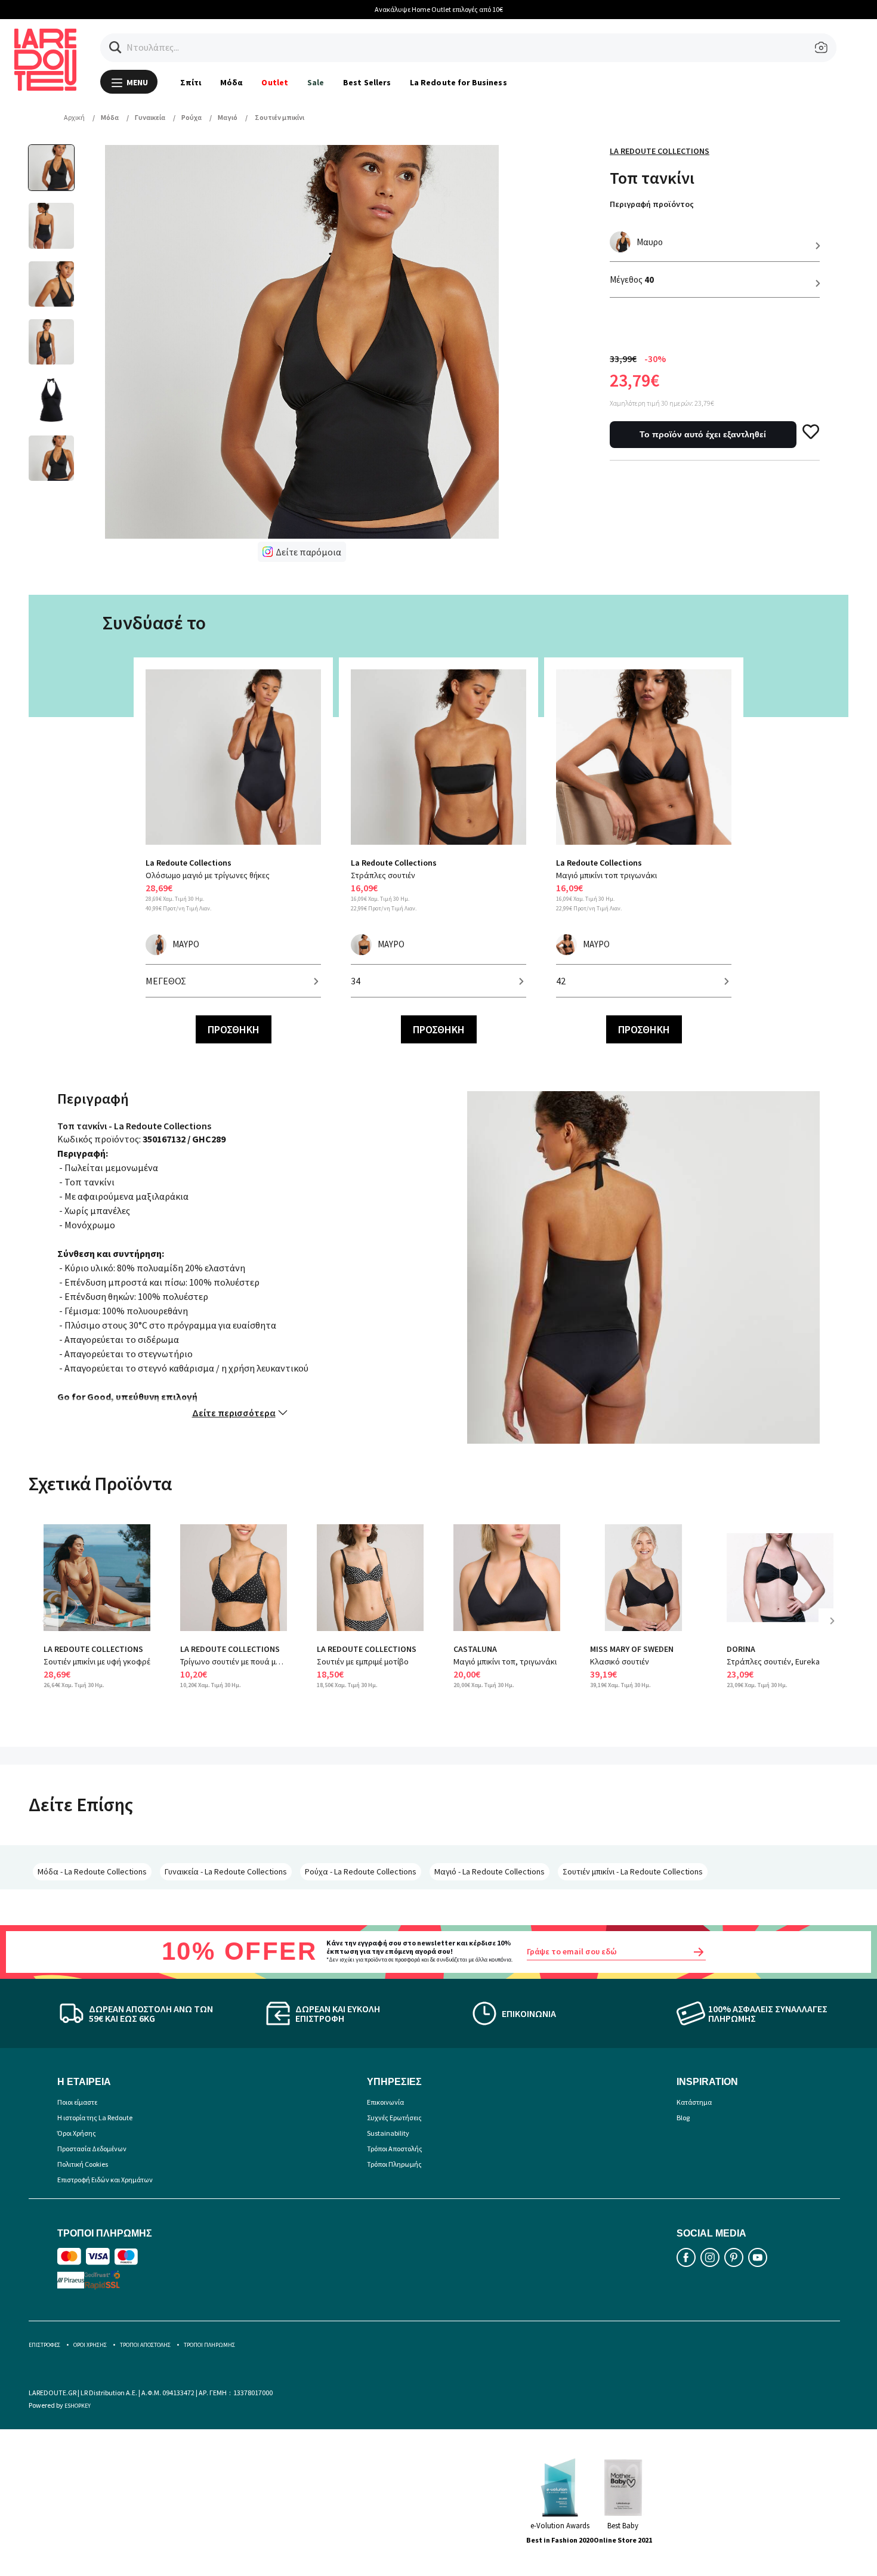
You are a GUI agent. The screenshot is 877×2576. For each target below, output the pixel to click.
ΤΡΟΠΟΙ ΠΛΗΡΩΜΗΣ (209, 2345)
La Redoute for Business (458, 82)
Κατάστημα (694, 2102)
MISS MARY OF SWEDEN (632, 1649)
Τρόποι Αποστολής (395, 2149)
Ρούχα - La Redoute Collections (361, 1871)
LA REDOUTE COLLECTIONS (93, 1649)
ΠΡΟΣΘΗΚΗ (234, 1029)
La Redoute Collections (660, 151)
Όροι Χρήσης (77, 2133)
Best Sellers (367, 82)
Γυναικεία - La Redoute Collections (226, 1871)
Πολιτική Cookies (83, 2164)
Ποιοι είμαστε (77, 2102)
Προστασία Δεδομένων (92, 2149)
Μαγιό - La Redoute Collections (490, 1871)
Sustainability (388, 2133)
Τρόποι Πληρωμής (394, 2164)
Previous (53, 1630)
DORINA (741, 1649)
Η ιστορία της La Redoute (95, 2118)
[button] (115, 47)
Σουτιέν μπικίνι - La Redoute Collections (633, 1871)
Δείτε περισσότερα (234, 1413)
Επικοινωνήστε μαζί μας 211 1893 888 (459, 9)
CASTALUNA (475, 1649)
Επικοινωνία (385, 2102)
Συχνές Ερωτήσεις (394, 2118)
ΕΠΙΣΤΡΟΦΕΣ (44, 2345)
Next (836, 1630)
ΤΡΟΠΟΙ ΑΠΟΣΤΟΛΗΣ (145, 2345)
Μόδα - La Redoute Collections (92, 1871)
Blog (683, 2118)
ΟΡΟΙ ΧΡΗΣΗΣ (90, 2345)
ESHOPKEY (78, 2406)
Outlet (274, 82)
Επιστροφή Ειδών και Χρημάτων (105, 2180)
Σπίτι (191, 82)
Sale (316, 82)
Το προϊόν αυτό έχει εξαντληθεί (703, 434)
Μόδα (231, 82)
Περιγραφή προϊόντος (652, 204)
